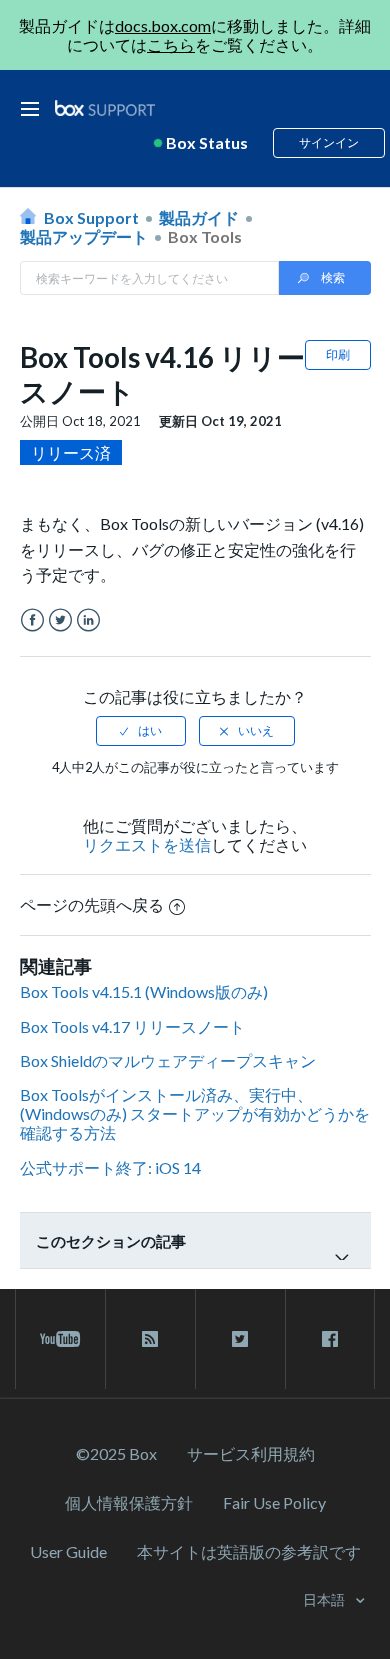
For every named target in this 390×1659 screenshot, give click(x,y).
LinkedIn (88, 620)
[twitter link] (240, 1339)
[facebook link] (330, 1339)
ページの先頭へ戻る (92, 904)
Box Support (91, 217)
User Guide (68, 1551)
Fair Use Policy (274, 1502)
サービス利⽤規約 (251, 1453)
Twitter (60, 620)
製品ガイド (199, 217)
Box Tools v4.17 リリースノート (132, 1026)
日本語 (325, 1599)
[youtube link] (60, 1339)
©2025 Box (116, 1453)
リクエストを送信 (147, 844)
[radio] (141, 731)
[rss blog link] (150, 1339)
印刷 (338, 354)
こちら (171, 44)
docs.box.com (163, 25)
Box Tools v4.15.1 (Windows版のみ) (144, 991)
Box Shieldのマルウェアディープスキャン (168, 1060)
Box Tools (205, 236)
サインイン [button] (329, 142)
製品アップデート (84, 236)
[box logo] (105, 107)
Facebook (32, 620)
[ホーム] (105, 108)
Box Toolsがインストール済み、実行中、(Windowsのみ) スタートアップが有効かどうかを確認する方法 (195, 1113)
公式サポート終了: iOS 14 (110, 1167)
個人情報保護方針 (129, 1502)
